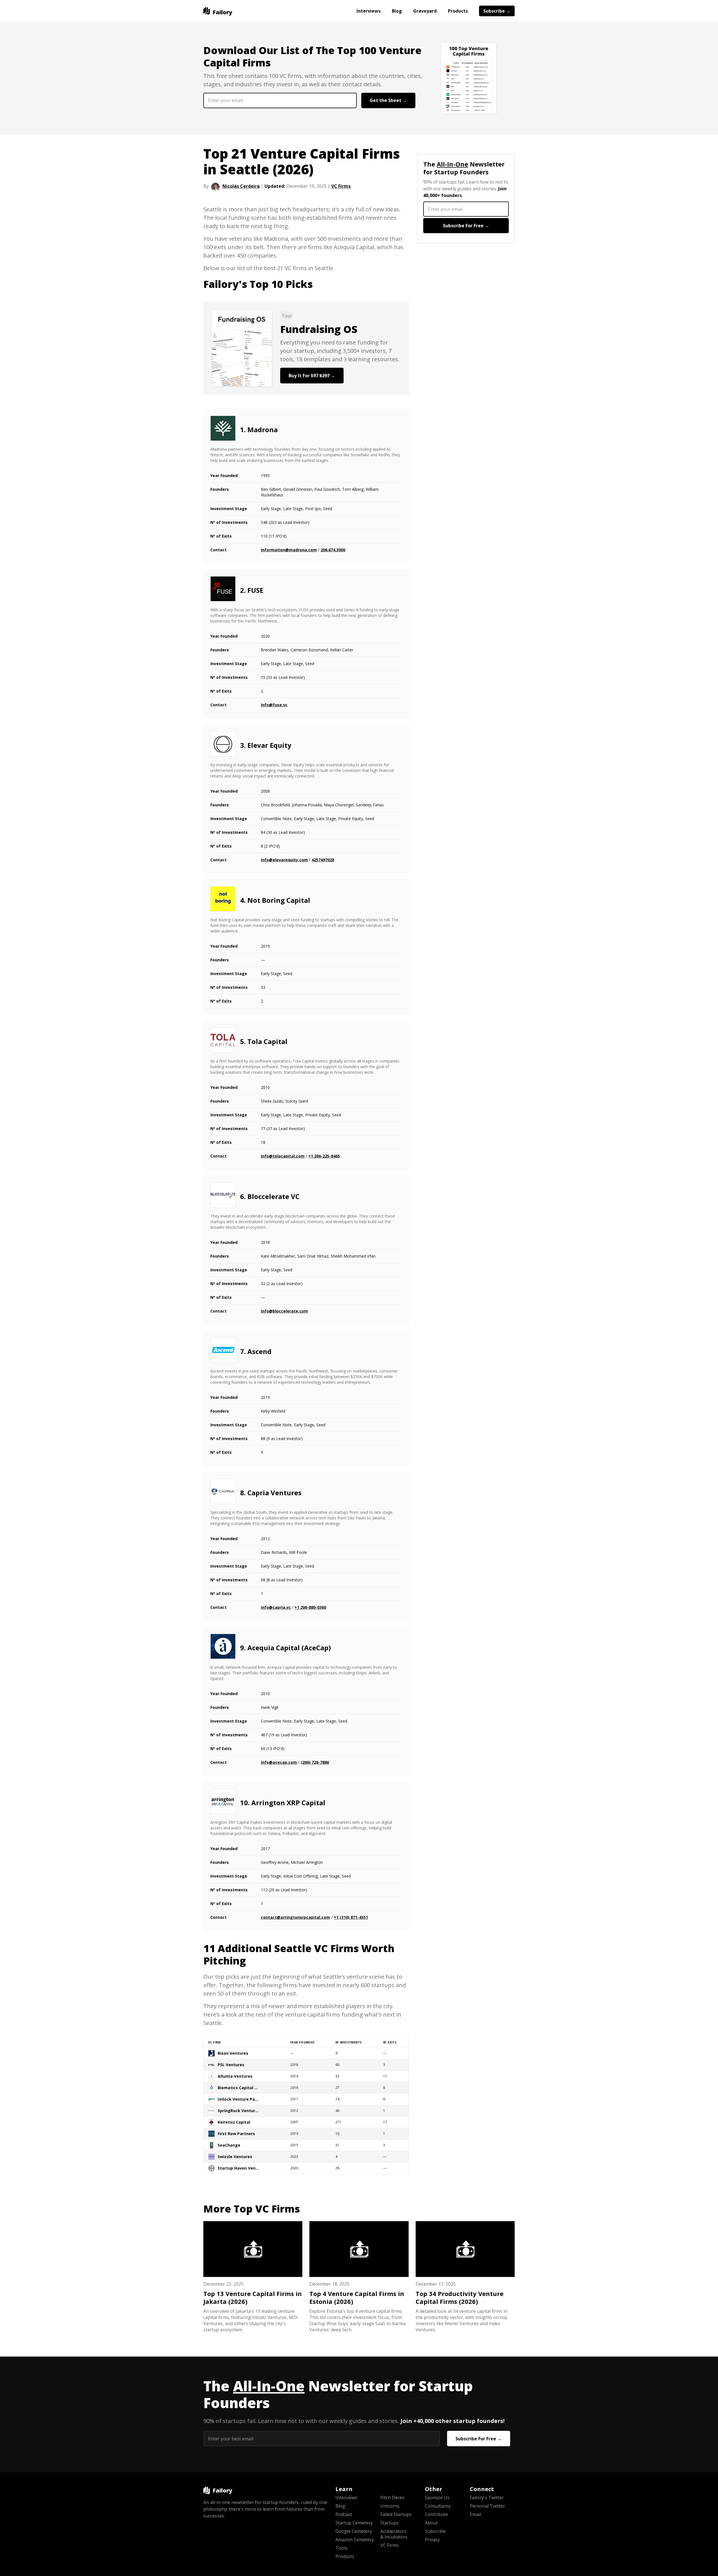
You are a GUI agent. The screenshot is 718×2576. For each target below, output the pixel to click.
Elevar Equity (269, 745)
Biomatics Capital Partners (239, 2088)
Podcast (344, 2514)
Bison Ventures (233, 2053)
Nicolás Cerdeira (241, 186)
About (431, 2523)
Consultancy (438, 2506)
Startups (389, 2523)
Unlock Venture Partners (239, 2099)
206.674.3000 (333, 550)
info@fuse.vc (274, 705)
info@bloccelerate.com (284, 1311)
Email (475, 2514)
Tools (341, 2548)
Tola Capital (267, 1041)
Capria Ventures (274, 1493)
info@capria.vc (276, 1607)
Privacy (432, 2540)
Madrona (263, 430)
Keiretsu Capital (234, 2122)
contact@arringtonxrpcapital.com (295, 1917)
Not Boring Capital (279, 900)
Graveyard (425, 11)
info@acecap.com (279, 1762)
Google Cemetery (354, 2531)
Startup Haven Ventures (239, 2168)
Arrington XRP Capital (288, 1803)
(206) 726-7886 (315, 1762)
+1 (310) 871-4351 (351, 1917)
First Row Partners (236, 2134)
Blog (397, 11)
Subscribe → (497, 11)
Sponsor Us (437, 2498)
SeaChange (229, 2145)
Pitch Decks (392, 2498)
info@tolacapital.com (283, 1156)
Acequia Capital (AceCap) (289, 1648)
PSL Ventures (231, 2065)
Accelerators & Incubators (394, 2534)
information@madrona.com (289, 550)
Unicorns (390, 2506)
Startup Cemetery (354, 2523)
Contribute (436, 2514)
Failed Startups (396, 2514)
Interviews (369, 11)
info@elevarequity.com (284, 860)
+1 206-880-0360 (310, 1607)
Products (458, 11)
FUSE (255, 590)
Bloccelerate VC (273, 1196)
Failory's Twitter (487, 2498)
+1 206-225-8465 (324, 1156)
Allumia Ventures (235, 2076)
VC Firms (341, 186)
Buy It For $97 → (312, 376)
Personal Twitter (487, 2506)
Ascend (259, 1351)
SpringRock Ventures (239, 2111)
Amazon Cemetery (355, 2540)
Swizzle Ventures (235, 2157)
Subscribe (435, 2531)
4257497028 (323, 860)
